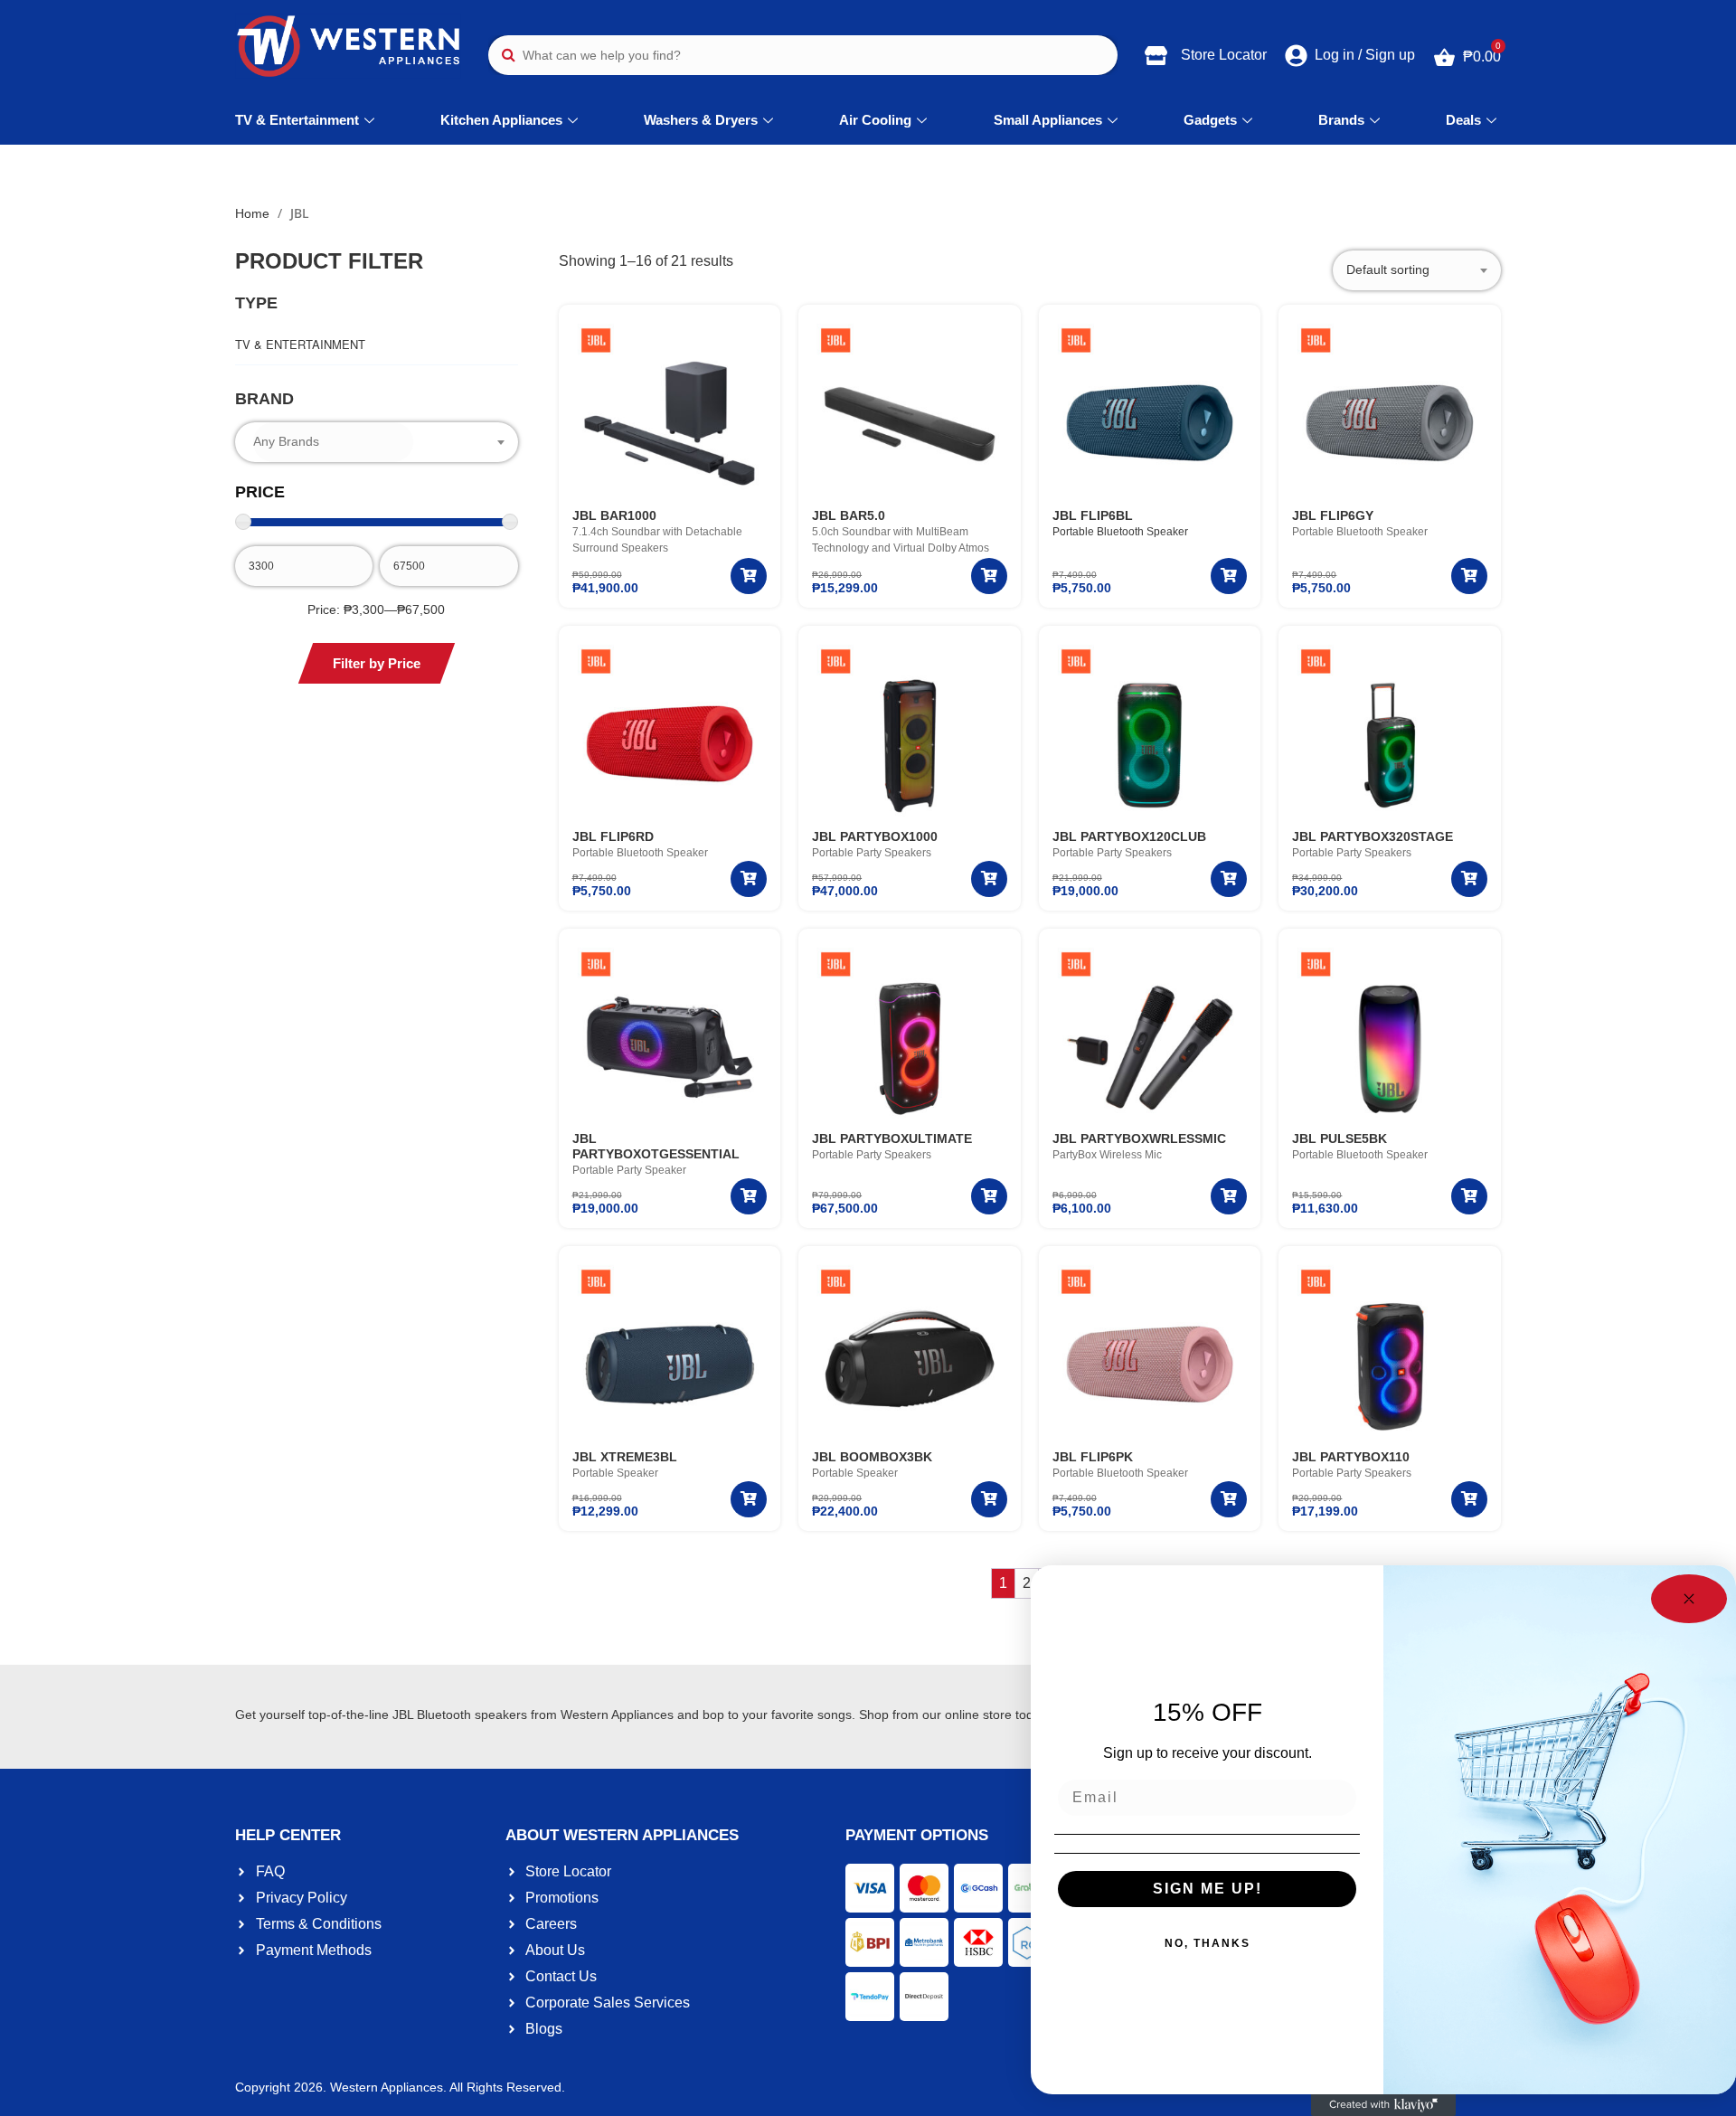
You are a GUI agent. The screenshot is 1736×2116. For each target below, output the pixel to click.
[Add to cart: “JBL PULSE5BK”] (1469, 1196)
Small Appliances (1048, 120)
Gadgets (1210, 120)
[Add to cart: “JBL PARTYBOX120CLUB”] (1229, 879)
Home (252, 213)
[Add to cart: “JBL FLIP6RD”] (749, 879)
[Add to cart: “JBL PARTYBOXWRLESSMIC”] (1229, 1196)
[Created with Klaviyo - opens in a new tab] (1383, 2105)
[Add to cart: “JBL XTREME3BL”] (749, 1499)
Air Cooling (875, 120)
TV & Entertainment (297, 120)
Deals (1463, 120)
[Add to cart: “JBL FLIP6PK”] (1229, 1499)
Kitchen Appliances (501, 120)
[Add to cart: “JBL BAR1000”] (749, 576)
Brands (1341, 120)
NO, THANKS (1208, 1943)
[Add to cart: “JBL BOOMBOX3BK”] (989, 1499)
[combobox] (377, 442)
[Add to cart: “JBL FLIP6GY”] (1469, 576)
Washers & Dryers (701, 120)
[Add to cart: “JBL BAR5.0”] (989, 576)
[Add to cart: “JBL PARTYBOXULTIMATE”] (989, 1196)
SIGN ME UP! (1208, 1889)
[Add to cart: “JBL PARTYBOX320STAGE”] (1469, 879)
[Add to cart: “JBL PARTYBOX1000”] (989, 879)
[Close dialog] (1689, 1599)
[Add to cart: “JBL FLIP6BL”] (1229, 576)
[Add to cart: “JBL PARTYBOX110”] (1469, 1499)
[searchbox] (333, 442)
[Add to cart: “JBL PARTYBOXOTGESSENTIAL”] (749, 1196)
